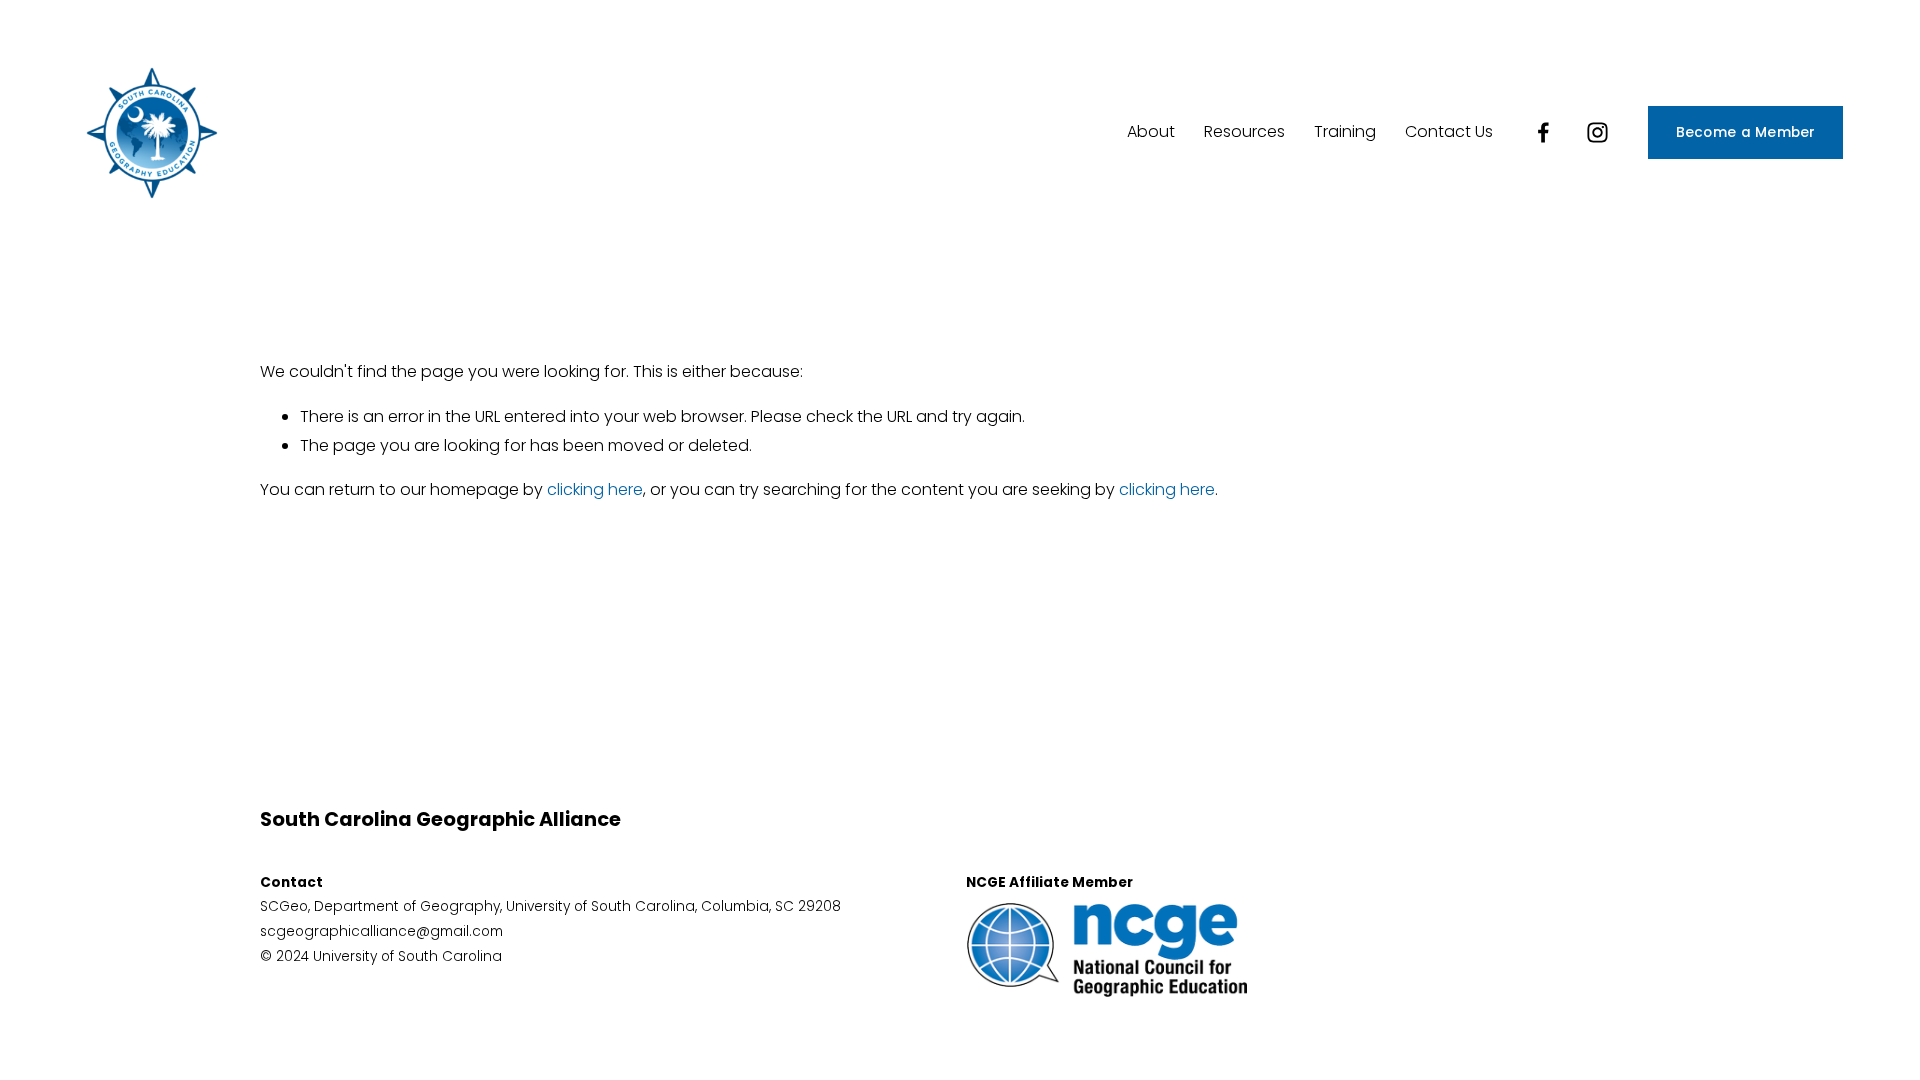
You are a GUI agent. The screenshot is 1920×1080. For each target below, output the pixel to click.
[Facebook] (1543, 132)
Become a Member (1746, 132)
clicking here (595, 489)
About (1151, 131)
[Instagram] (1597, 132)
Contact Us (1449, 131)
